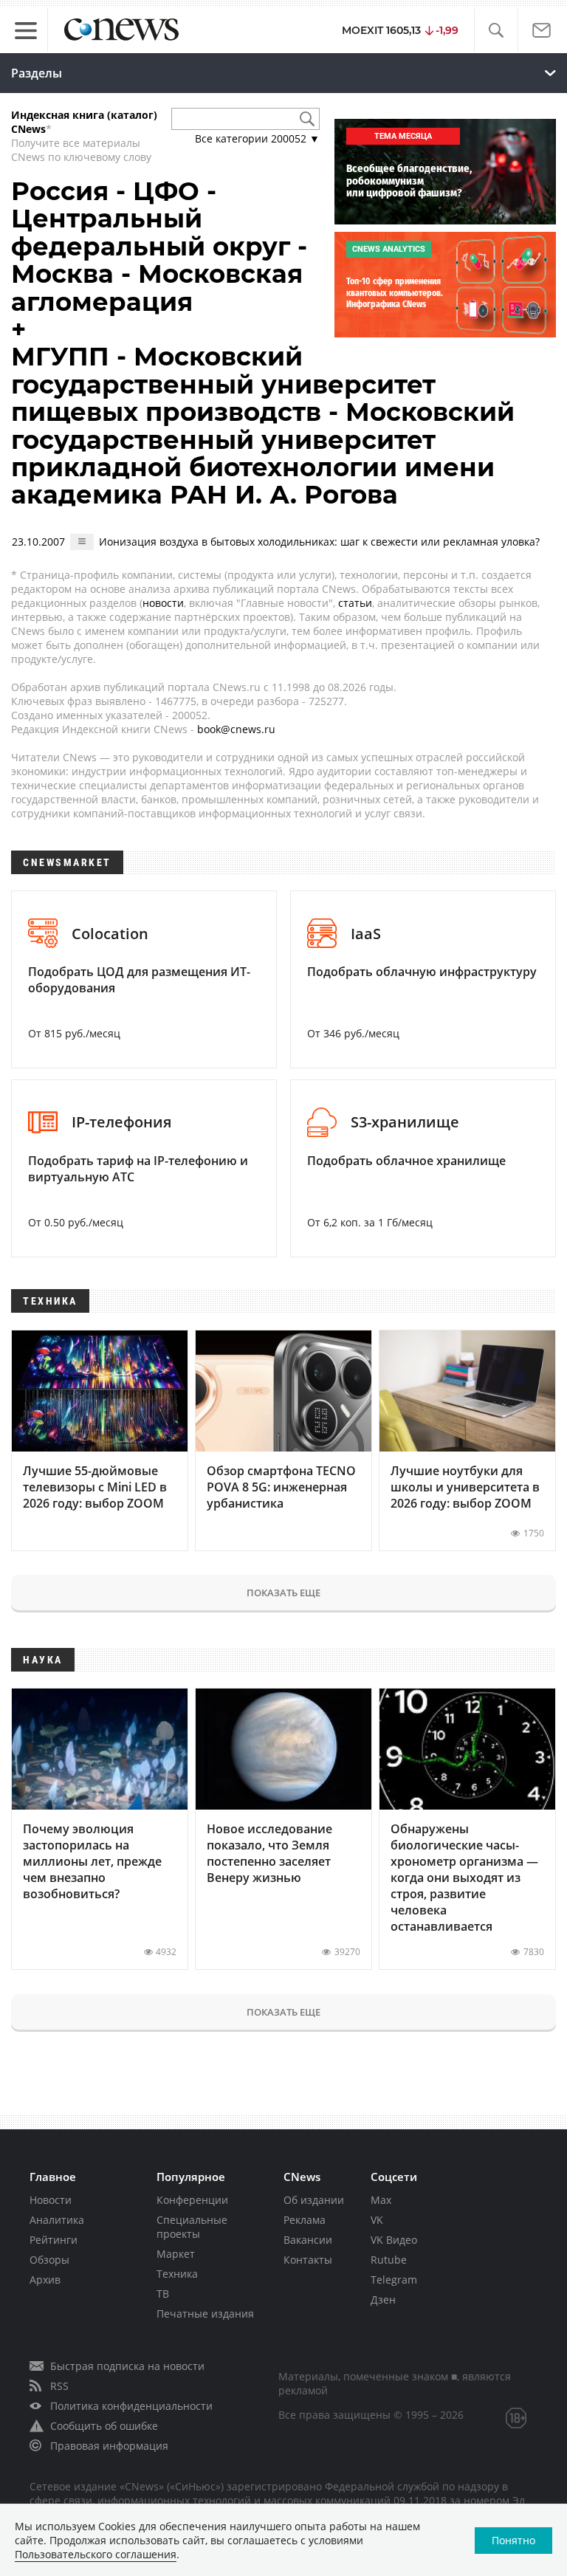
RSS (59, 2386)
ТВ (163, 2294)
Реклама (305, 2220)
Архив (45, 2280)
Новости (51, 2200)
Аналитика (57, 2220)
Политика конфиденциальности (131, 2406)
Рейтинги (54, 2240)
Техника (177, 2274)
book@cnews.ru (236, 729)
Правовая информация (109, 2446)
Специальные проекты (192, 2227)
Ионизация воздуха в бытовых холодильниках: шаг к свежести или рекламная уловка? (319, 542)
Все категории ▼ (257, 138)
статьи (355, 603)
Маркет (176, 2254)
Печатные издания (205, 2314)
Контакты (308, 2260)
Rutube (389, 2260)
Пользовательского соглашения (96, 2554)
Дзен (383, 2299)
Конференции (192, 2200)
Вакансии (308, 2240)
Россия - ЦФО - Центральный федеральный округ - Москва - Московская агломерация (159, 247)
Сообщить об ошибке (104, 2426)
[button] (496, 31)
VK (377, 2220)
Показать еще (283, 1593)
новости (163, 603)
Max (381, 2200)
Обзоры (49, 2260)
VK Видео (394, 2240)
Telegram (394, 2280)
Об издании (314, 2200)
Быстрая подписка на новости (127, 2366)
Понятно (513, 2540)
